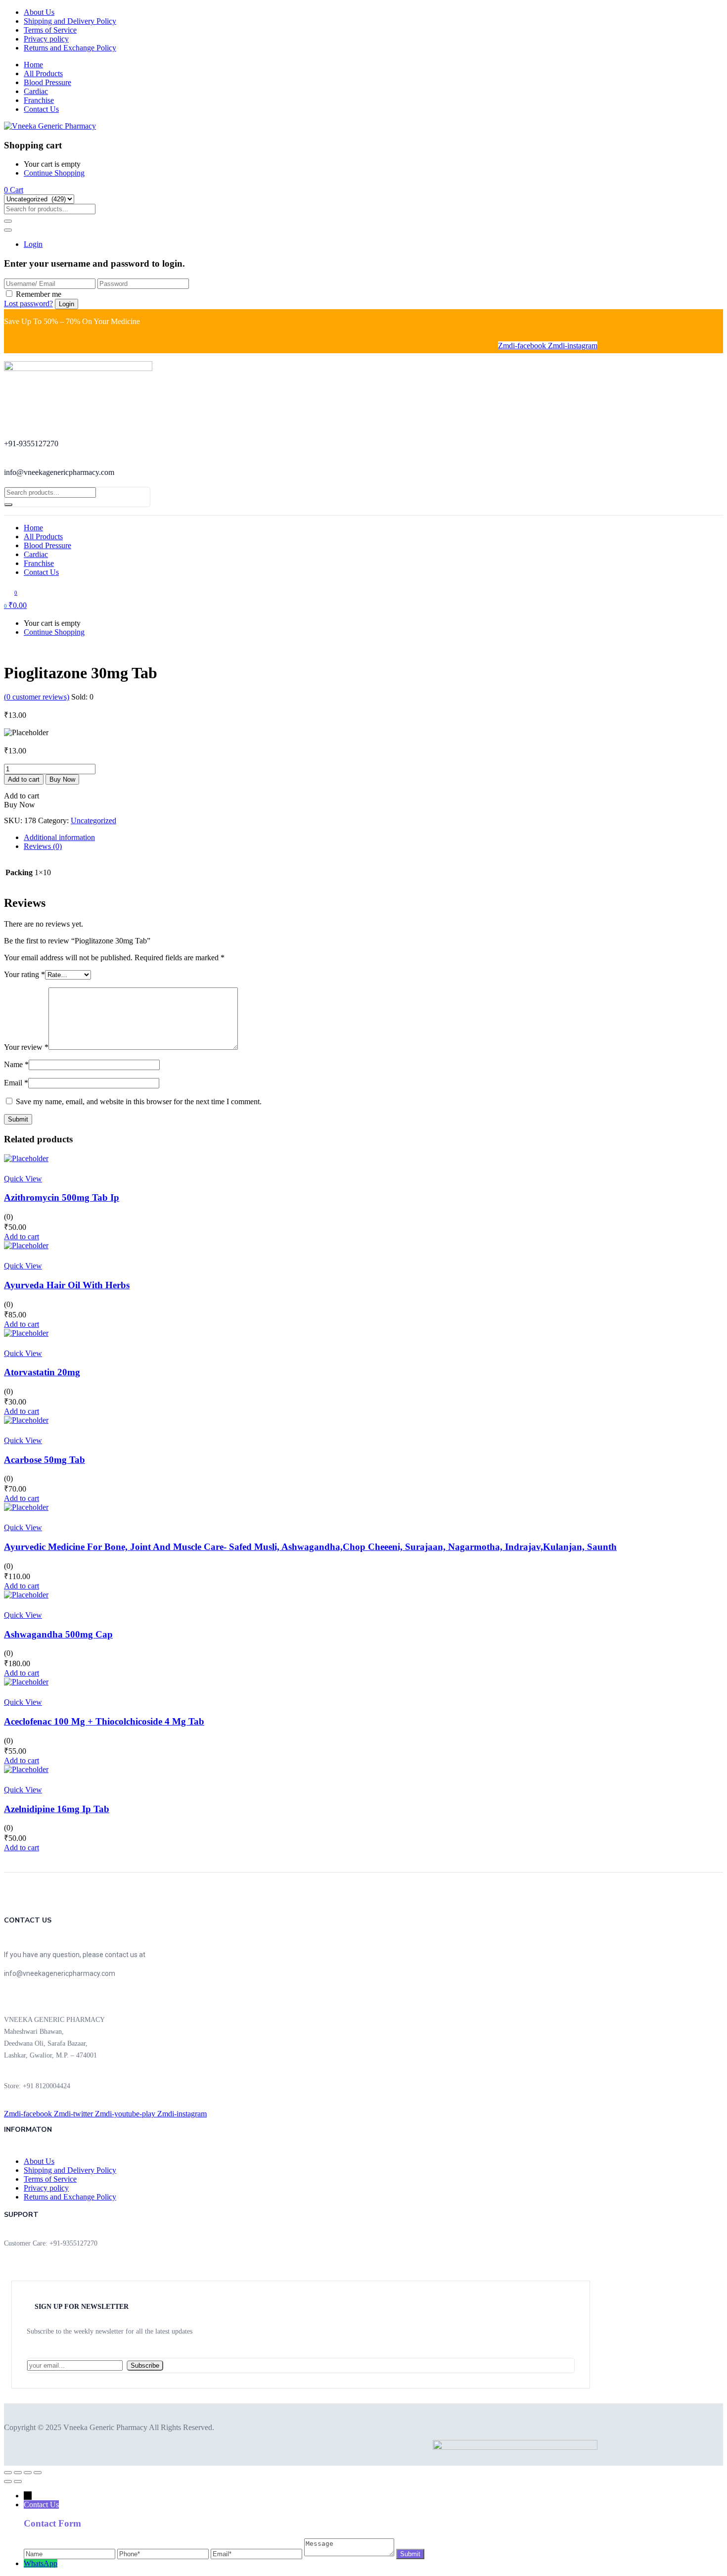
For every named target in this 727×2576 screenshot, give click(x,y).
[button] (14, 190)
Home (33, 65)
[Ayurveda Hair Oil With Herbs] (26, 1245)
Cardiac (36, 91)
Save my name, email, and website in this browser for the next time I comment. (139, 1101)
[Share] (28, 2473)
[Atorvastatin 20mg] (26, 1333)
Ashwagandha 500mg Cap (58, 1634)
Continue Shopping (54, 173)
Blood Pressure (47, 82)
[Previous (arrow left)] (8, 2482)
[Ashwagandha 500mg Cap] (26, 1595)
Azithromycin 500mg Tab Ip (62, 1197)
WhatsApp (41, 2563)
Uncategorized (93, 820)
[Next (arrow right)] (18, 2482)
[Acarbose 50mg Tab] (26, 1420)
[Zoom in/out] (8, 2473)
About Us (39, 12)
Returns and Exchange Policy (70, 48)
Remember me (39, 294)
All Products (43, 73)
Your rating (24, 974)
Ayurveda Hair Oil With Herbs (67, 1285)
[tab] (373, 838)
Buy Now (62, 779)
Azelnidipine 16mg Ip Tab (57, 1809)
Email (16, 1083)
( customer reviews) (37, 697)
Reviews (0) (43, 846)
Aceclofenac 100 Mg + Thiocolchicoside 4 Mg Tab (104, 1721)
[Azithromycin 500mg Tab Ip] (26, 1158)
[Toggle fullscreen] (18, 2473)
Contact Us (41, 109)
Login (33, 244)
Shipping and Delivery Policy (70, 21)
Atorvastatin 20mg (42, 1372)
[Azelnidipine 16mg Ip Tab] (26, 1769)
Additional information (59, 837)
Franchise (39, 100)
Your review (26, 1047)
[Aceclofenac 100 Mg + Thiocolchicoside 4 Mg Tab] (26, 1682)
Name (16, 1064)
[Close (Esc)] (38, 2473)
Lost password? (28, 304)
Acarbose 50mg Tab (45, 1460)
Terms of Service (50, 30)
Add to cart (24, 779)
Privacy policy (46, 39)
